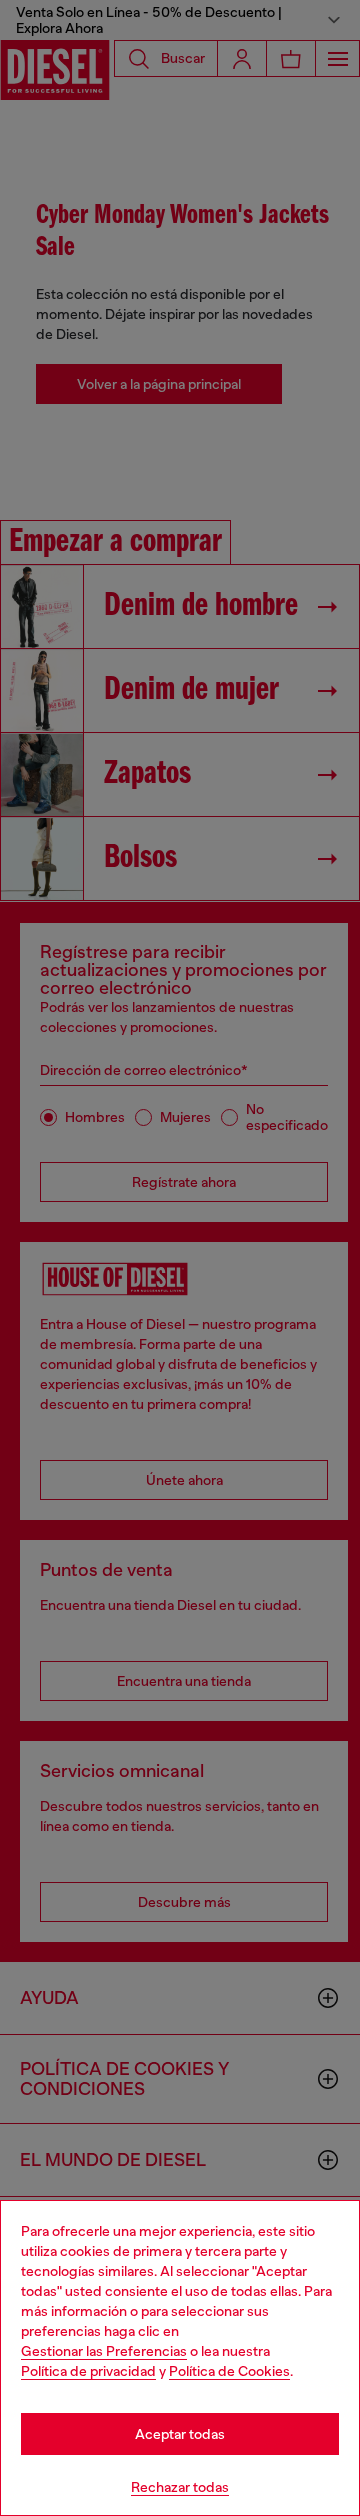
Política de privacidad (88, 2371)
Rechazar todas (180, 2487)
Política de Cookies (229, 2371)
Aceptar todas (180, 2434)
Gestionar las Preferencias (104, 2351)
